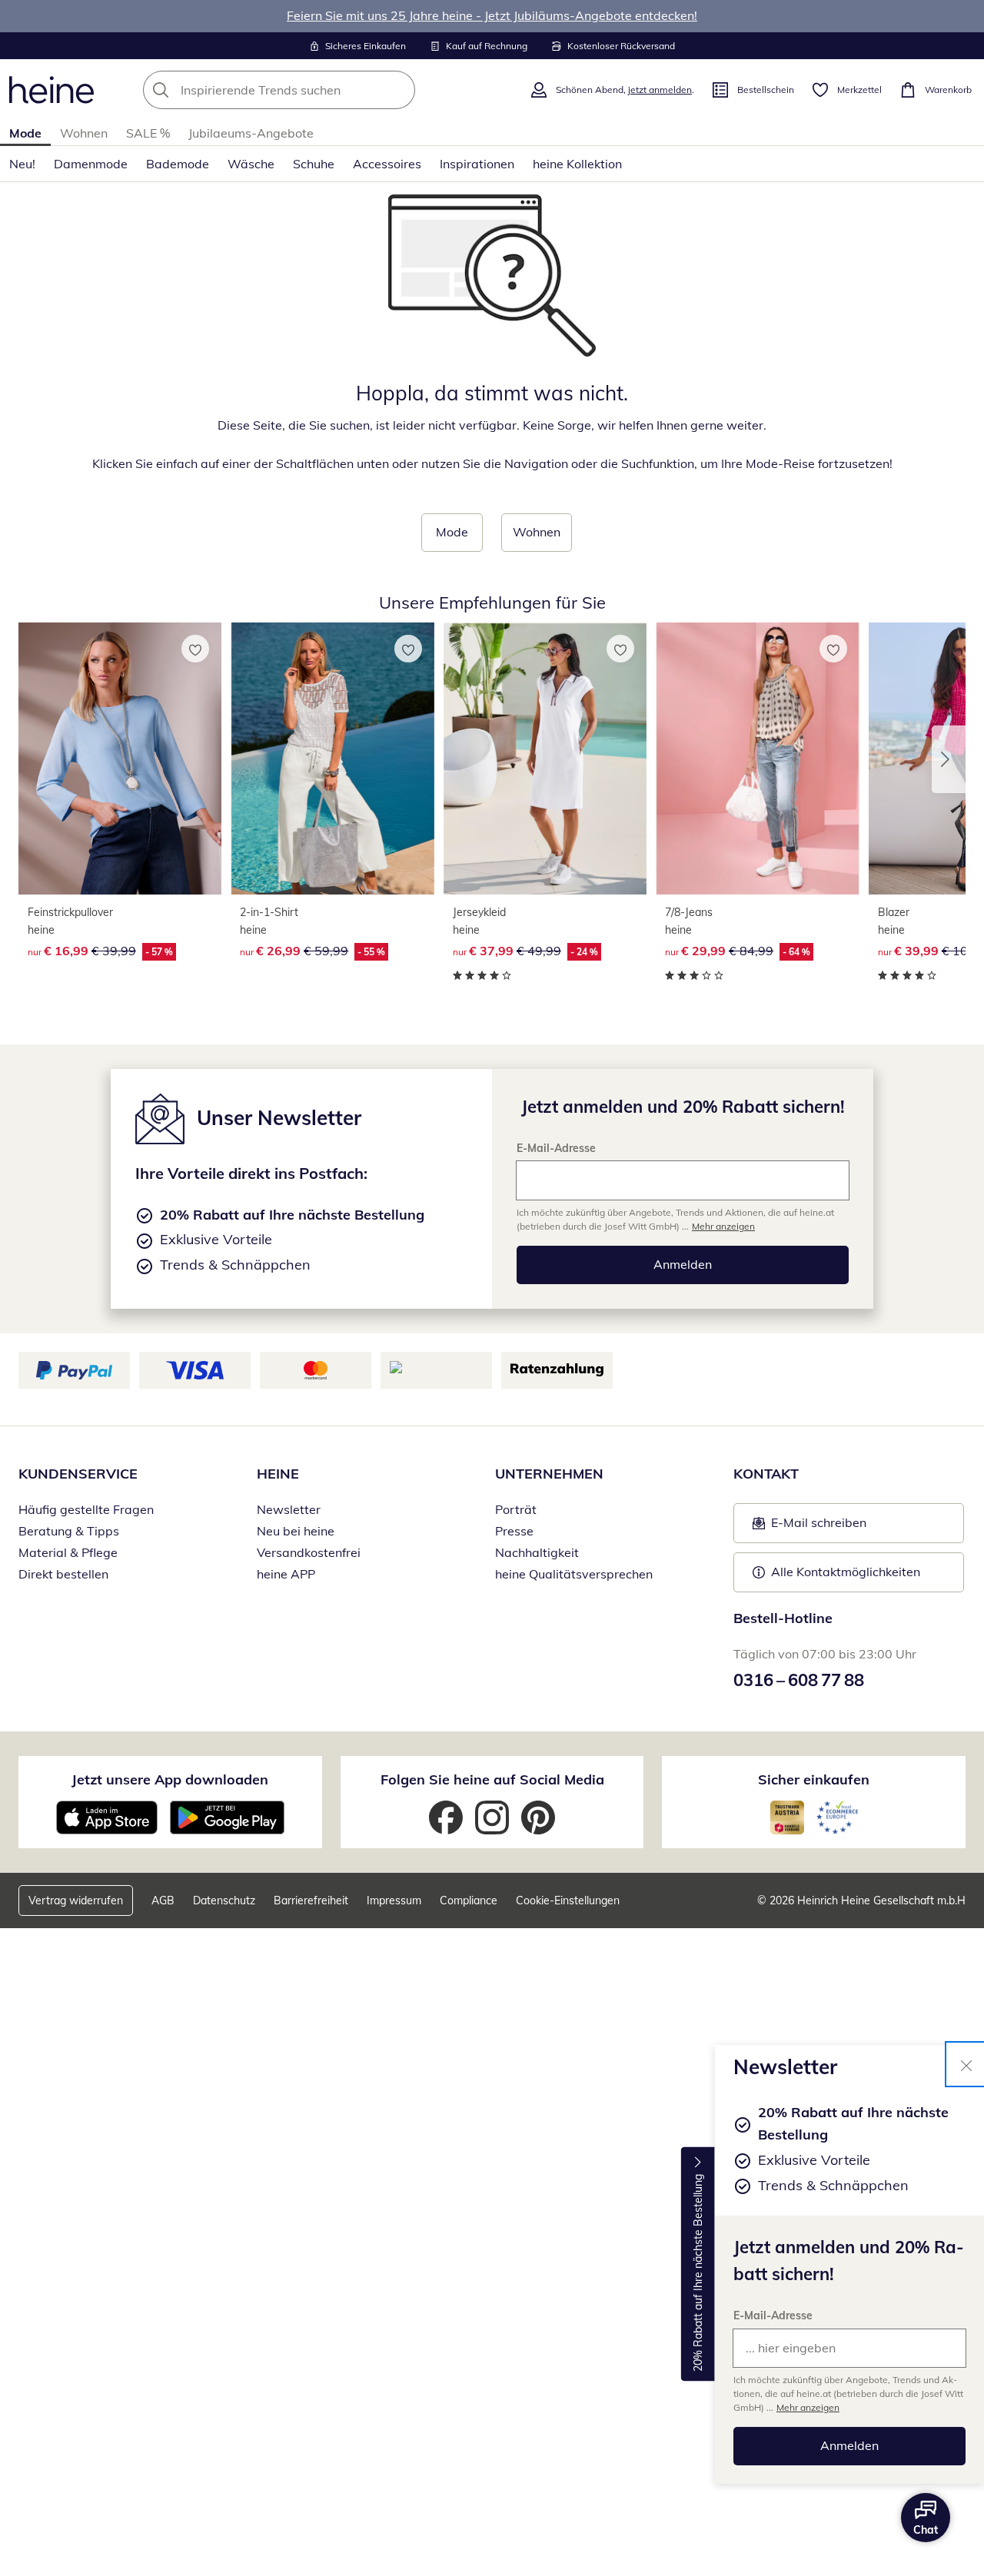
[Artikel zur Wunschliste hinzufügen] (195, 649)
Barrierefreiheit (311, 1900)
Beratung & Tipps (69, 1531)
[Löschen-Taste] (399, 90)
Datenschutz (224, 1900)
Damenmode (91, 164)
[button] (949, 759)
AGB (163, 1900)
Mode (25, 133)
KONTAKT (766, 1474)
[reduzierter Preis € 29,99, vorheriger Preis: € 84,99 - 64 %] (757, 759)
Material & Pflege (68, 1552)
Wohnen (84, 133)
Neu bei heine (296, 1531)
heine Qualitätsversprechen (574, 1574)
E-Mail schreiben (809, 1527)
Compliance (469, 1900)
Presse (514, 1531)
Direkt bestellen (63, 1574)
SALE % (148, 133)
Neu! (22, 164)
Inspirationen (477, 164)
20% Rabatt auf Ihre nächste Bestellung (698, 2273)
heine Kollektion (577, 164)
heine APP (286, 1574)
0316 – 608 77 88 (799, 1680)
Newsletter (289, 1509)
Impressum (394, 1900)
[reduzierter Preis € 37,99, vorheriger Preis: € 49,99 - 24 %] (545, 759)
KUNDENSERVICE (78, 1474)
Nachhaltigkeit (537, 1552)
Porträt (516, 1509)
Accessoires (387, 164)
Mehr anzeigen (808, 2407)
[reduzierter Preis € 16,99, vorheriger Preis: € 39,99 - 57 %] (120, 759)
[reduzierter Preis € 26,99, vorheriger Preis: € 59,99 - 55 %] (332, 759)
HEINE (278, 1474)
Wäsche (251, 164)
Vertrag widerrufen (76, 1900)
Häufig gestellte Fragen (86, 1509)
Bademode (178, 164)
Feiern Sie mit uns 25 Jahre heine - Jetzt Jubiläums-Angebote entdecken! (492, 15)
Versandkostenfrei (309, 1552)
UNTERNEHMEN (549, 1474)
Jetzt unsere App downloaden (170, 1779)
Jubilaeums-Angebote (251, 133)
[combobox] (313, 90)
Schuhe (314, 164)
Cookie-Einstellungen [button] (568, 1900)
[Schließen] (966, 2064)
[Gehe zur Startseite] (52, 90)
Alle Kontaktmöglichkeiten (846, 1572)
